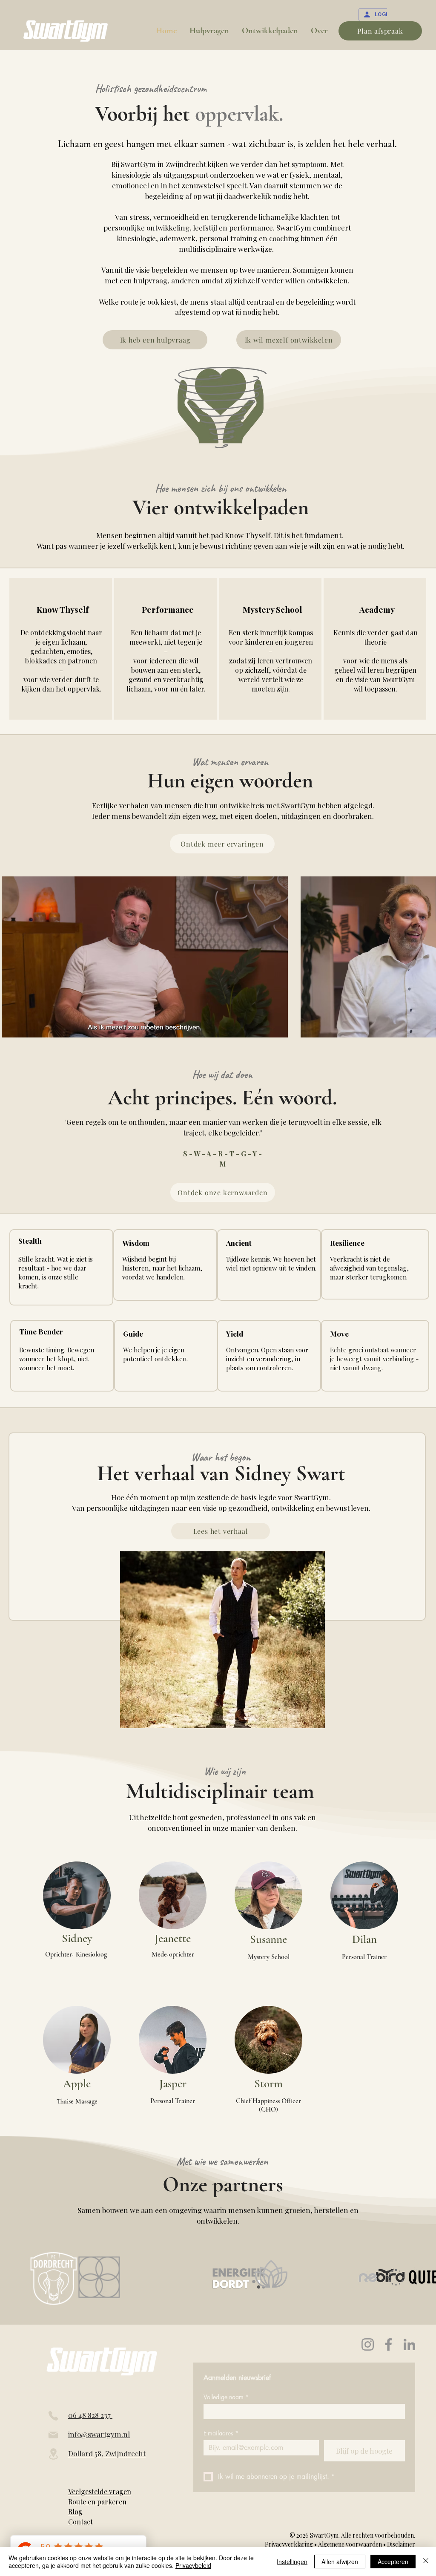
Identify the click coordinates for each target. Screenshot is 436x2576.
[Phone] (53, 2416)
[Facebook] (389, 2344)
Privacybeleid (193, 2565)
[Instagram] (368, 2344)
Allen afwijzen (340, 2562)
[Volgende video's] (424, 955)
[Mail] (53, 2435)
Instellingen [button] (292, 2562)
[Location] (53, 2454)
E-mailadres (221, 2433)
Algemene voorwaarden (350, 2544)
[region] (61, 649)
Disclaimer (401, 2544)
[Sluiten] (426, 2562)
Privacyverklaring (290, 2544)
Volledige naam (226, 2397)
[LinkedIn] (409, 2344)
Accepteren (393, 2562)
